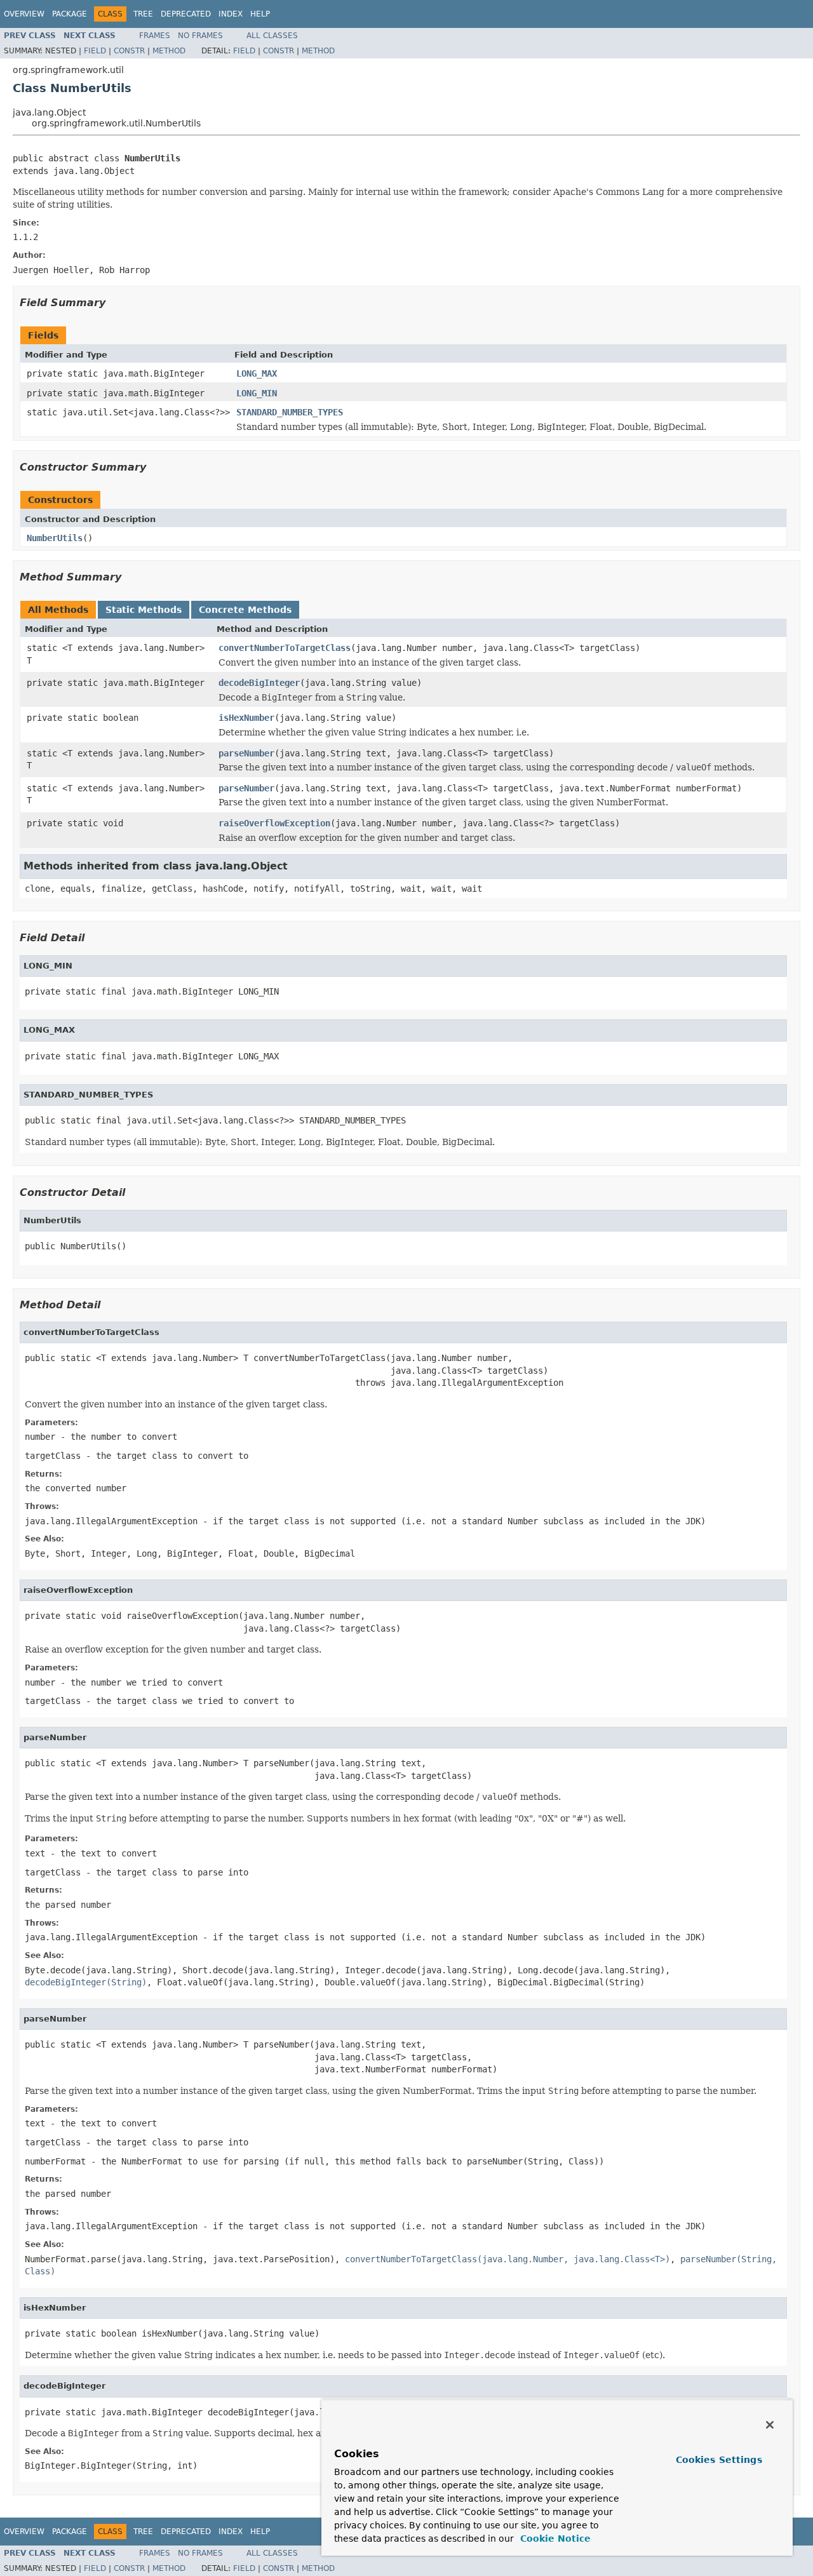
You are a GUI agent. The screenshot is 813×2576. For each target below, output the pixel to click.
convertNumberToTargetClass (285, 648)
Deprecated (186, 14)
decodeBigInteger (259, 683)
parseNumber (246, 753)
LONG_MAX (257, 373)
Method (169, 51)
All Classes (272, 36)
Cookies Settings (719, 2460)
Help (260, 14)
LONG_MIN (257, 393)
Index (231, 14)
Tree (143, 14)
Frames (155, 36)
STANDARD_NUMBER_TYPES (290, 412)
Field (95, 51)
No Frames (200, 36)
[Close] (770, 2425)
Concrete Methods (245, 610)
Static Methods (144, 610)
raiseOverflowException (274, 823)
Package (70, 14)
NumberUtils (55, 538)
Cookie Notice (554, 2539)
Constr (129, 51)
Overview (24, 14)
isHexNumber (246, 718)
